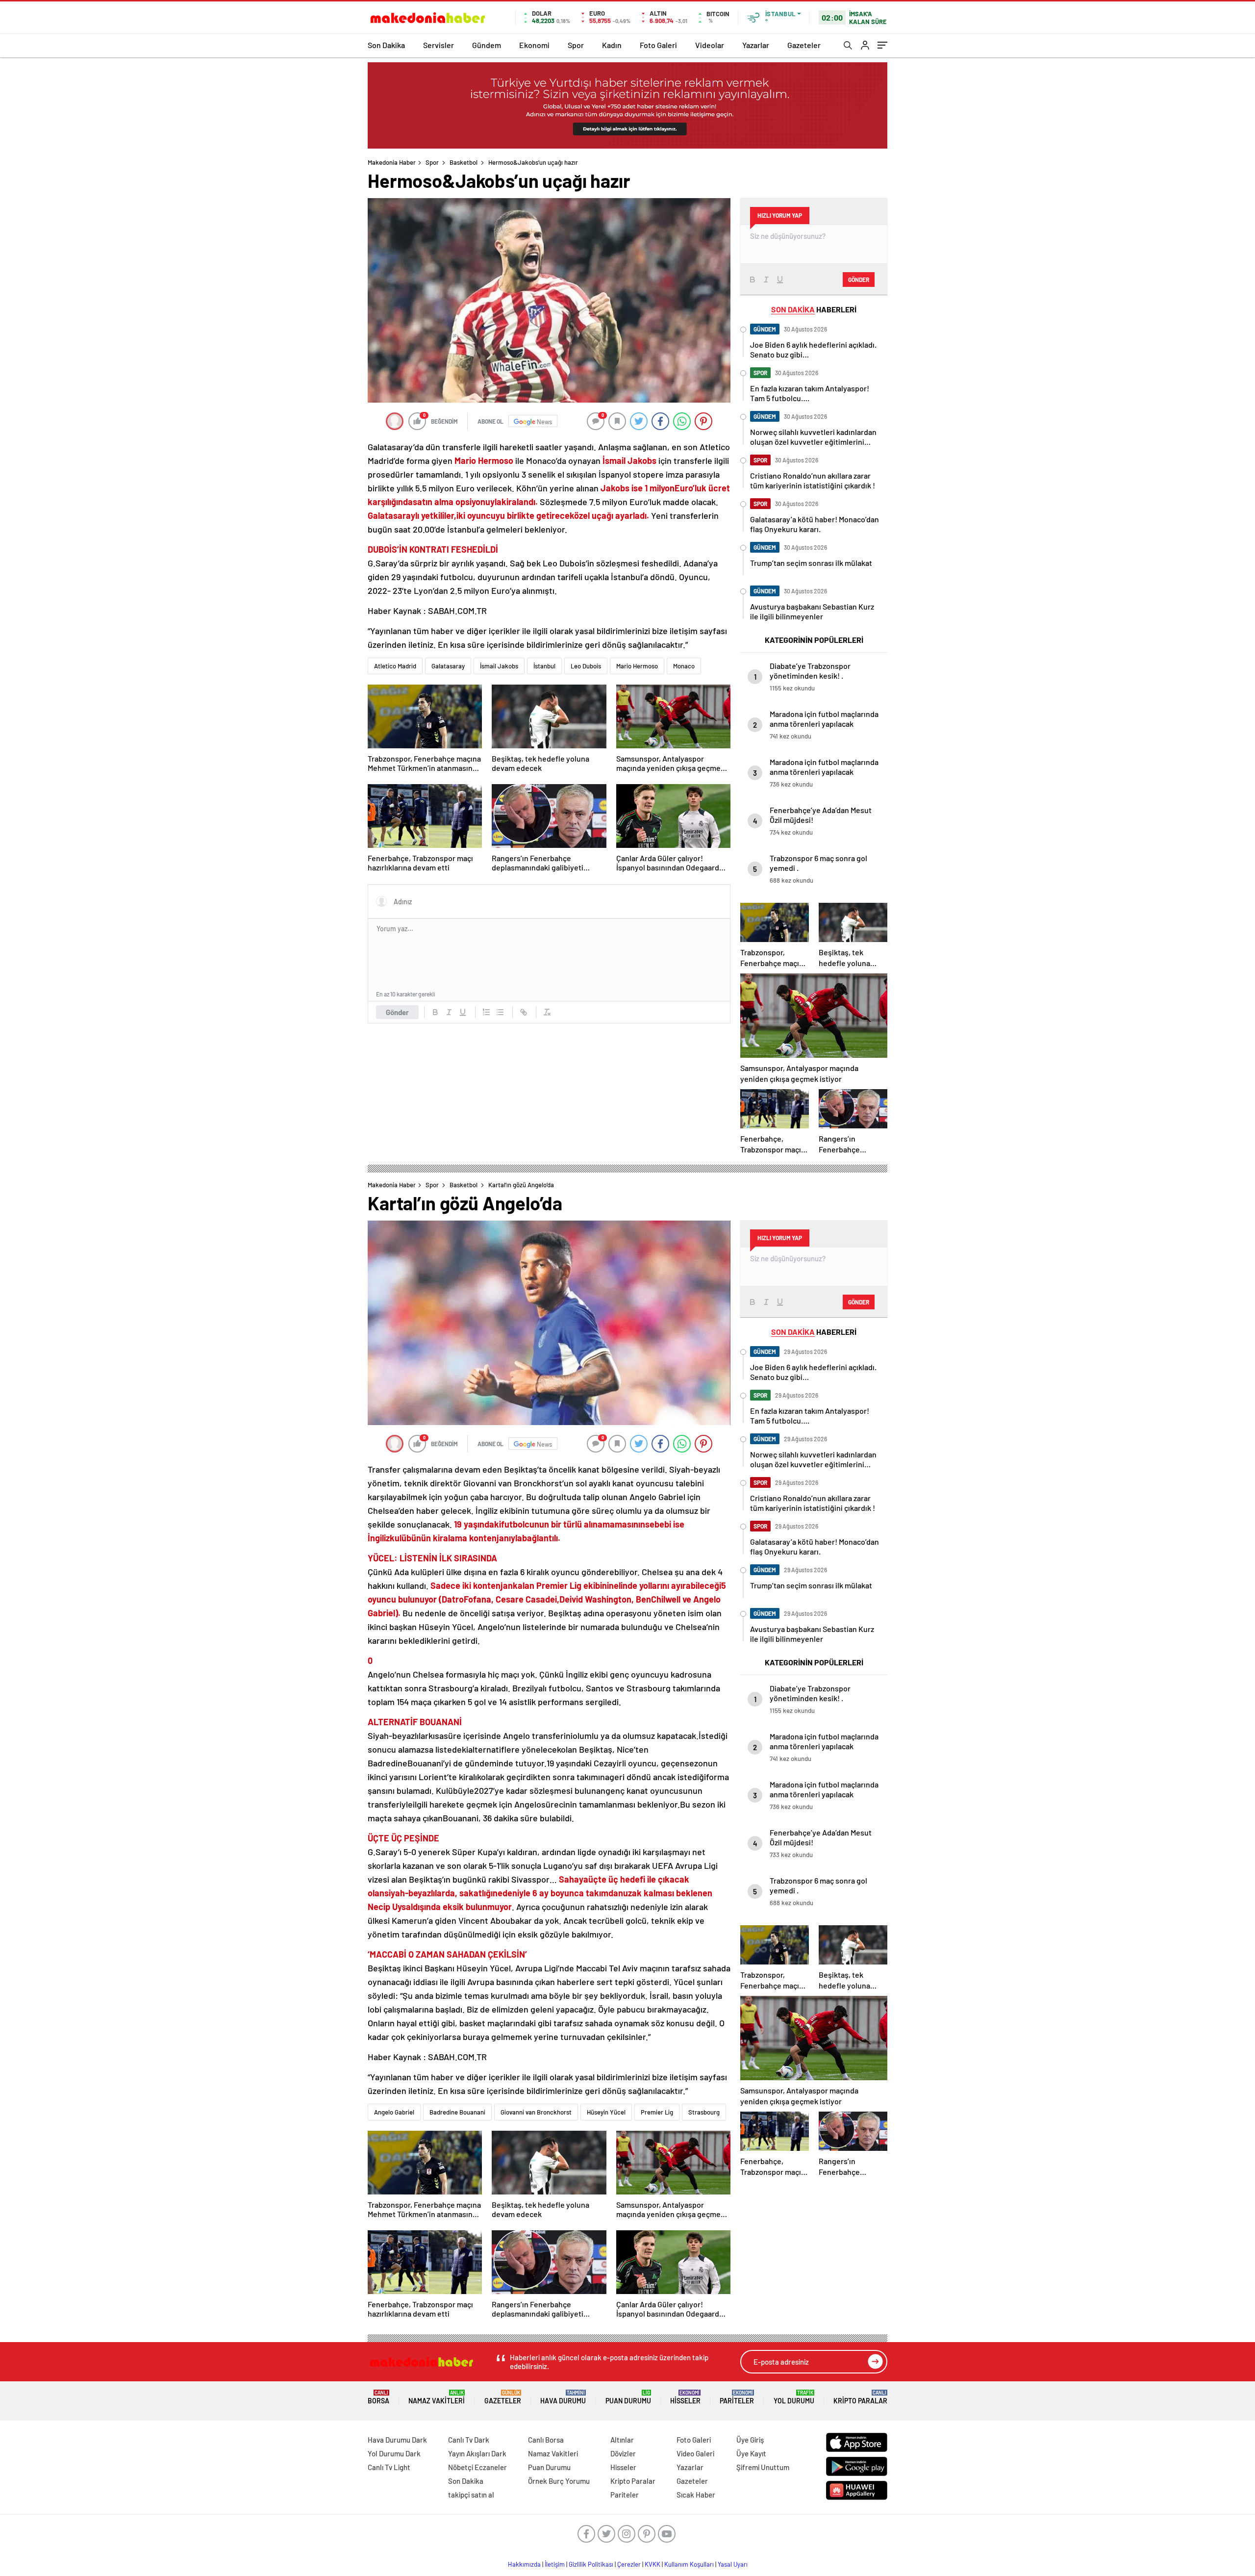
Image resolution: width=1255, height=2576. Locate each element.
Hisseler (685, 2397)
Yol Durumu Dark (394, 2453)
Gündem (487, 45)
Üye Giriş (750, 2440)
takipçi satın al (471, 2495)
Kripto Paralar (860, 2397)
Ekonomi (534, 45)
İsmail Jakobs (499, 666)
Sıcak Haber (696, 2495)
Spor (576, 45)
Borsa (378, 2397)
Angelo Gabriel (394, 2112)
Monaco (684, 666)
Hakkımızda (524, 2564)
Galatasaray (448, 666)
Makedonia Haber (392, 162)
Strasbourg (704, 2112)
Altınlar (622, 2440)
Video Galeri (695, 2453)
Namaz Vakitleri (437, 2397)
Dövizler (623, 2453)
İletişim (555, 2564)
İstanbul (544, 666)
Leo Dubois (586, 666)
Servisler (439, 45)
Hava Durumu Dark (397, 2440)
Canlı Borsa (546, 2440)
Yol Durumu (794, 2397)
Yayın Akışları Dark (477, 2453)
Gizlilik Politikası (591, 2564)
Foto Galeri (658, 45)
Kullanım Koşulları (689, 2564)
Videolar (710, 45)
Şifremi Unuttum (763, 2467)
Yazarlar (756, 45)
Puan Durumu (628, 2397)
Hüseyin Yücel (606, 2112)
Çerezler (629, 2564)
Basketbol (464, 162)
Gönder (397, 1012)
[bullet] (500, 1012)
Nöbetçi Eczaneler (477, 2467)
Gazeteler (804, 45)
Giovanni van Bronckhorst (536, 2112)
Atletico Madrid (395, 666)
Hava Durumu (563, 2397)
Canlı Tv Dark (469, 2440)
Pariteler (737, 2397)
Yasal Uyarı (733, 2564)
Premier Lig (657, 2112)
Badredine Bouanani (457, 2112)
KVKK (653, 2564)
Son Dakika (386, 45)
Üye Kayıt (751, 2453)
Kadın (612, 45)
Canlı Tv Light (389, 2467)
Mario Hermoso (637, 666)
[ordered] (486, 1012)
